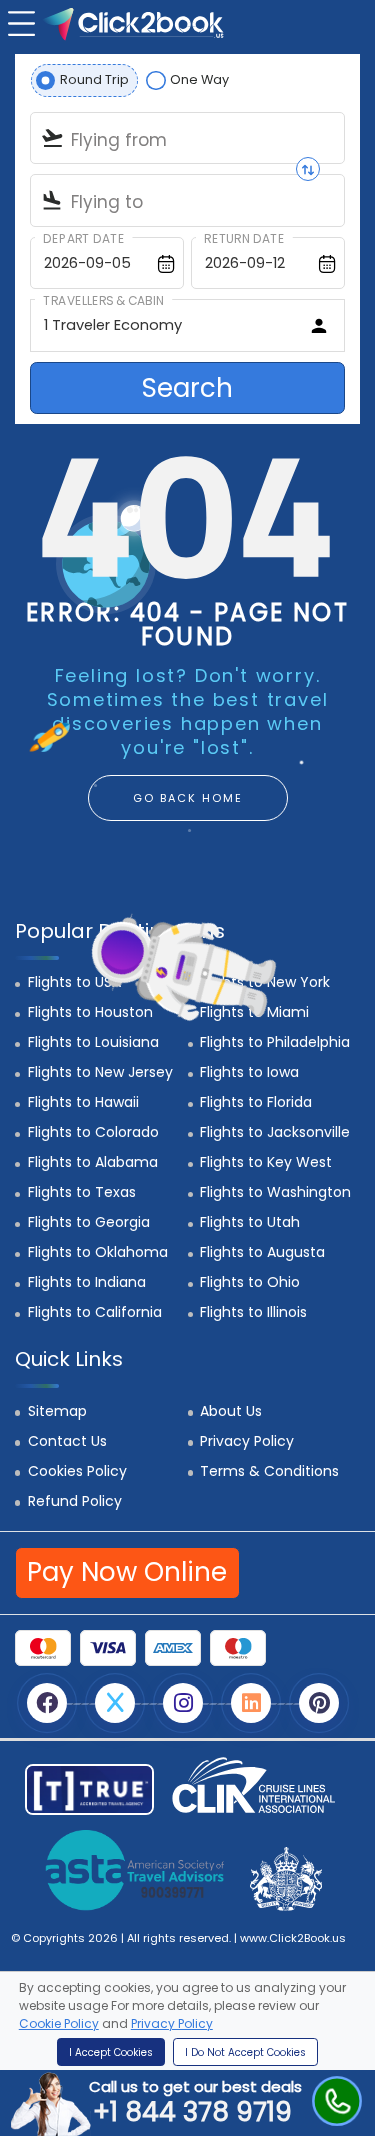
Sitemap (57, 1411)
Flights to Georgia (89, 1222)
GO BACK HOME (188, 798)
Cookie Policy (59, 2023)
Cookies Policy (77, 1471)
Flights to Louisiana (93, 1042)
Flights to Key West (266, 1162)
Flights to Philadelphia (275, 1042)
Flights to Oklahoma (98, 1252)
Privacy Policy (247, 1441)
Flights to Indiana (87, 1282)
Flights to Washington (275, 1192)
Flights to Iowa (249, 1072)
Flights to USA (74, 982)
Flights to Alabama (93, 1162)
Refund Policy (75, 1501)
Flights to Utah (250, 1222)
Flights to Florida (256, 1102)
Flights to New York (265, 982)
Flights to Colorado (93, 1132)
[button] (19, 21)
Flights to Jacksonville (275, 1132)
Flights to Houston (90, 1012)
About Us (231, 1411)
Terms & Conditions (269, 1471)
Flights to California (95, 1312)
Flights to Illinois (253, 1312)
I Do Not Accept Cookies (245, 2052)
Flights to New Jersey (100, 1072)
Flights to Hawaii (83, 1102)
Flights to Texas (82, 1192)
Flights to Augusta (262, 1252)
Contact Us (67, 1441)
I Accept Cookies (111, 2052)
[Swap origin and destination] (308, 169)
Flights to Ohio (250, 1282)
